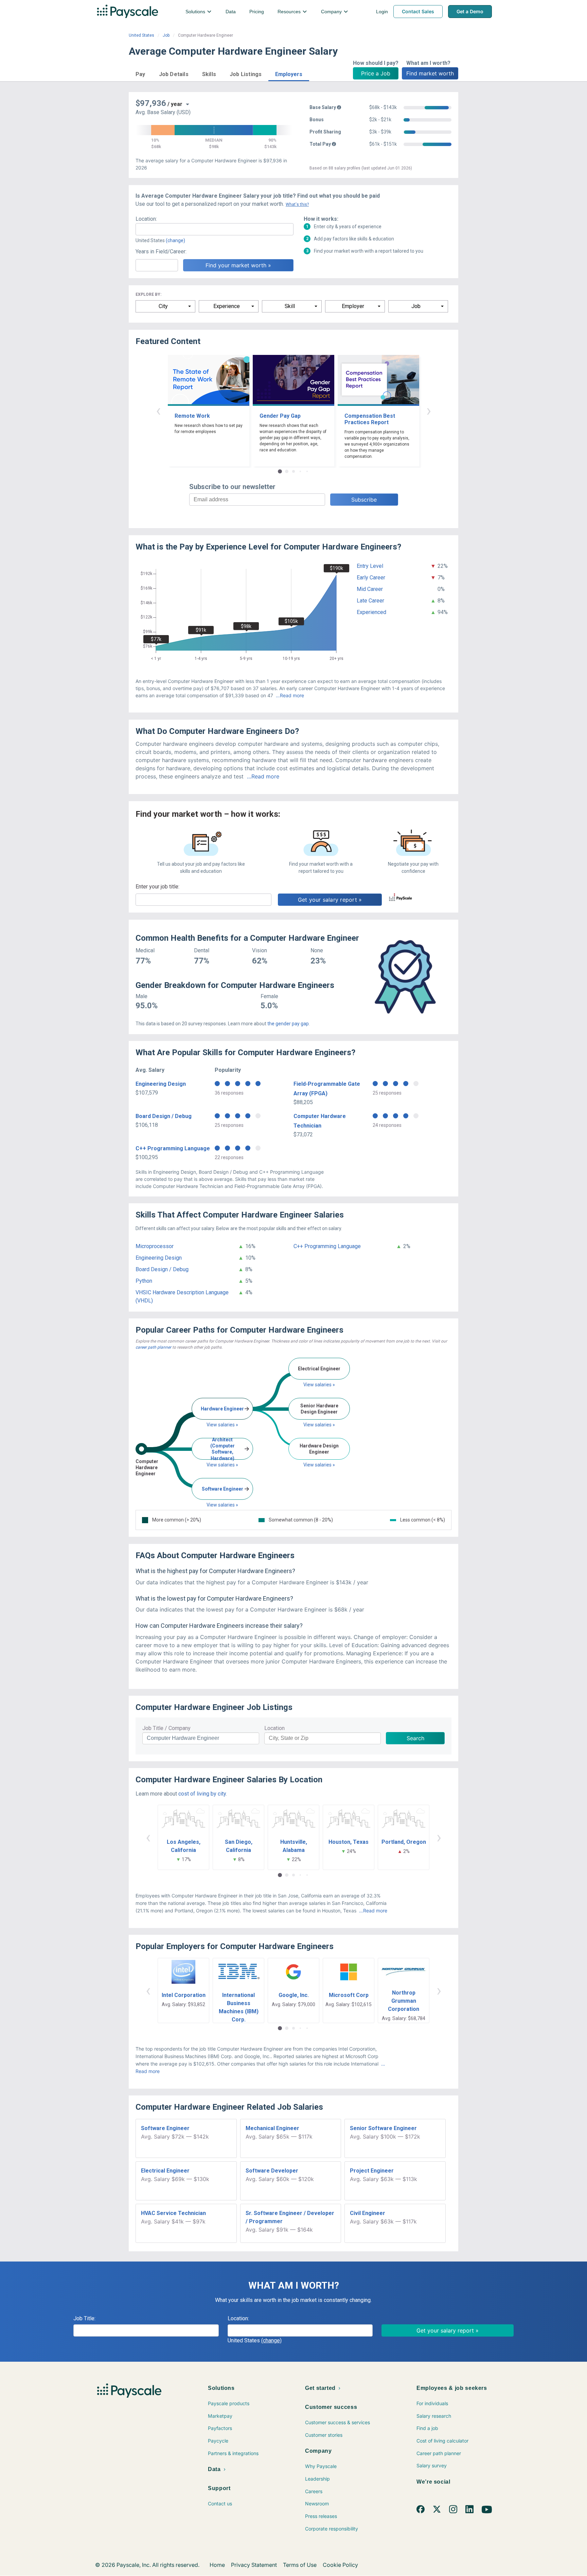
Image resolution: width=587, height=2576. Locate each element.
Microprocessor (155, 1246)
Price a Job (376, 73)
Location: (146, 219)
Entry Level (370, 566)
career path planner (153, 1347)
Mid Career (370, 589)
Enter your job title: (157, 887)
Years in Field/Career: (161, 251)
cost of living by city (202, 1794)
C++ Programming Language (173, 1148)
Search (415, 1738)
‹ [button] (158, 410)
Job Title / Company (166, 1728)
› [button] (429, 410)
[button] (140, 73)
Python (144, 1281)
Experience (227, 306)
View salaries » (222, 1425)
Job (166, 35)
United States (141, 35)
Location (274, 1728)
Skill (290, 306)
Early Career (371, 578)
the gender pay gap (288, 1024)
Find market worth (430, 73)
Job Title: (84, 2318)
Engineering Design (161, 1084)
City (163, 306)
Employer (353, 306)
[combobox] (215, 229)
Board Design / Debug (164, 1116)
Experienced (371, 612)
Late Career (370, 601)
